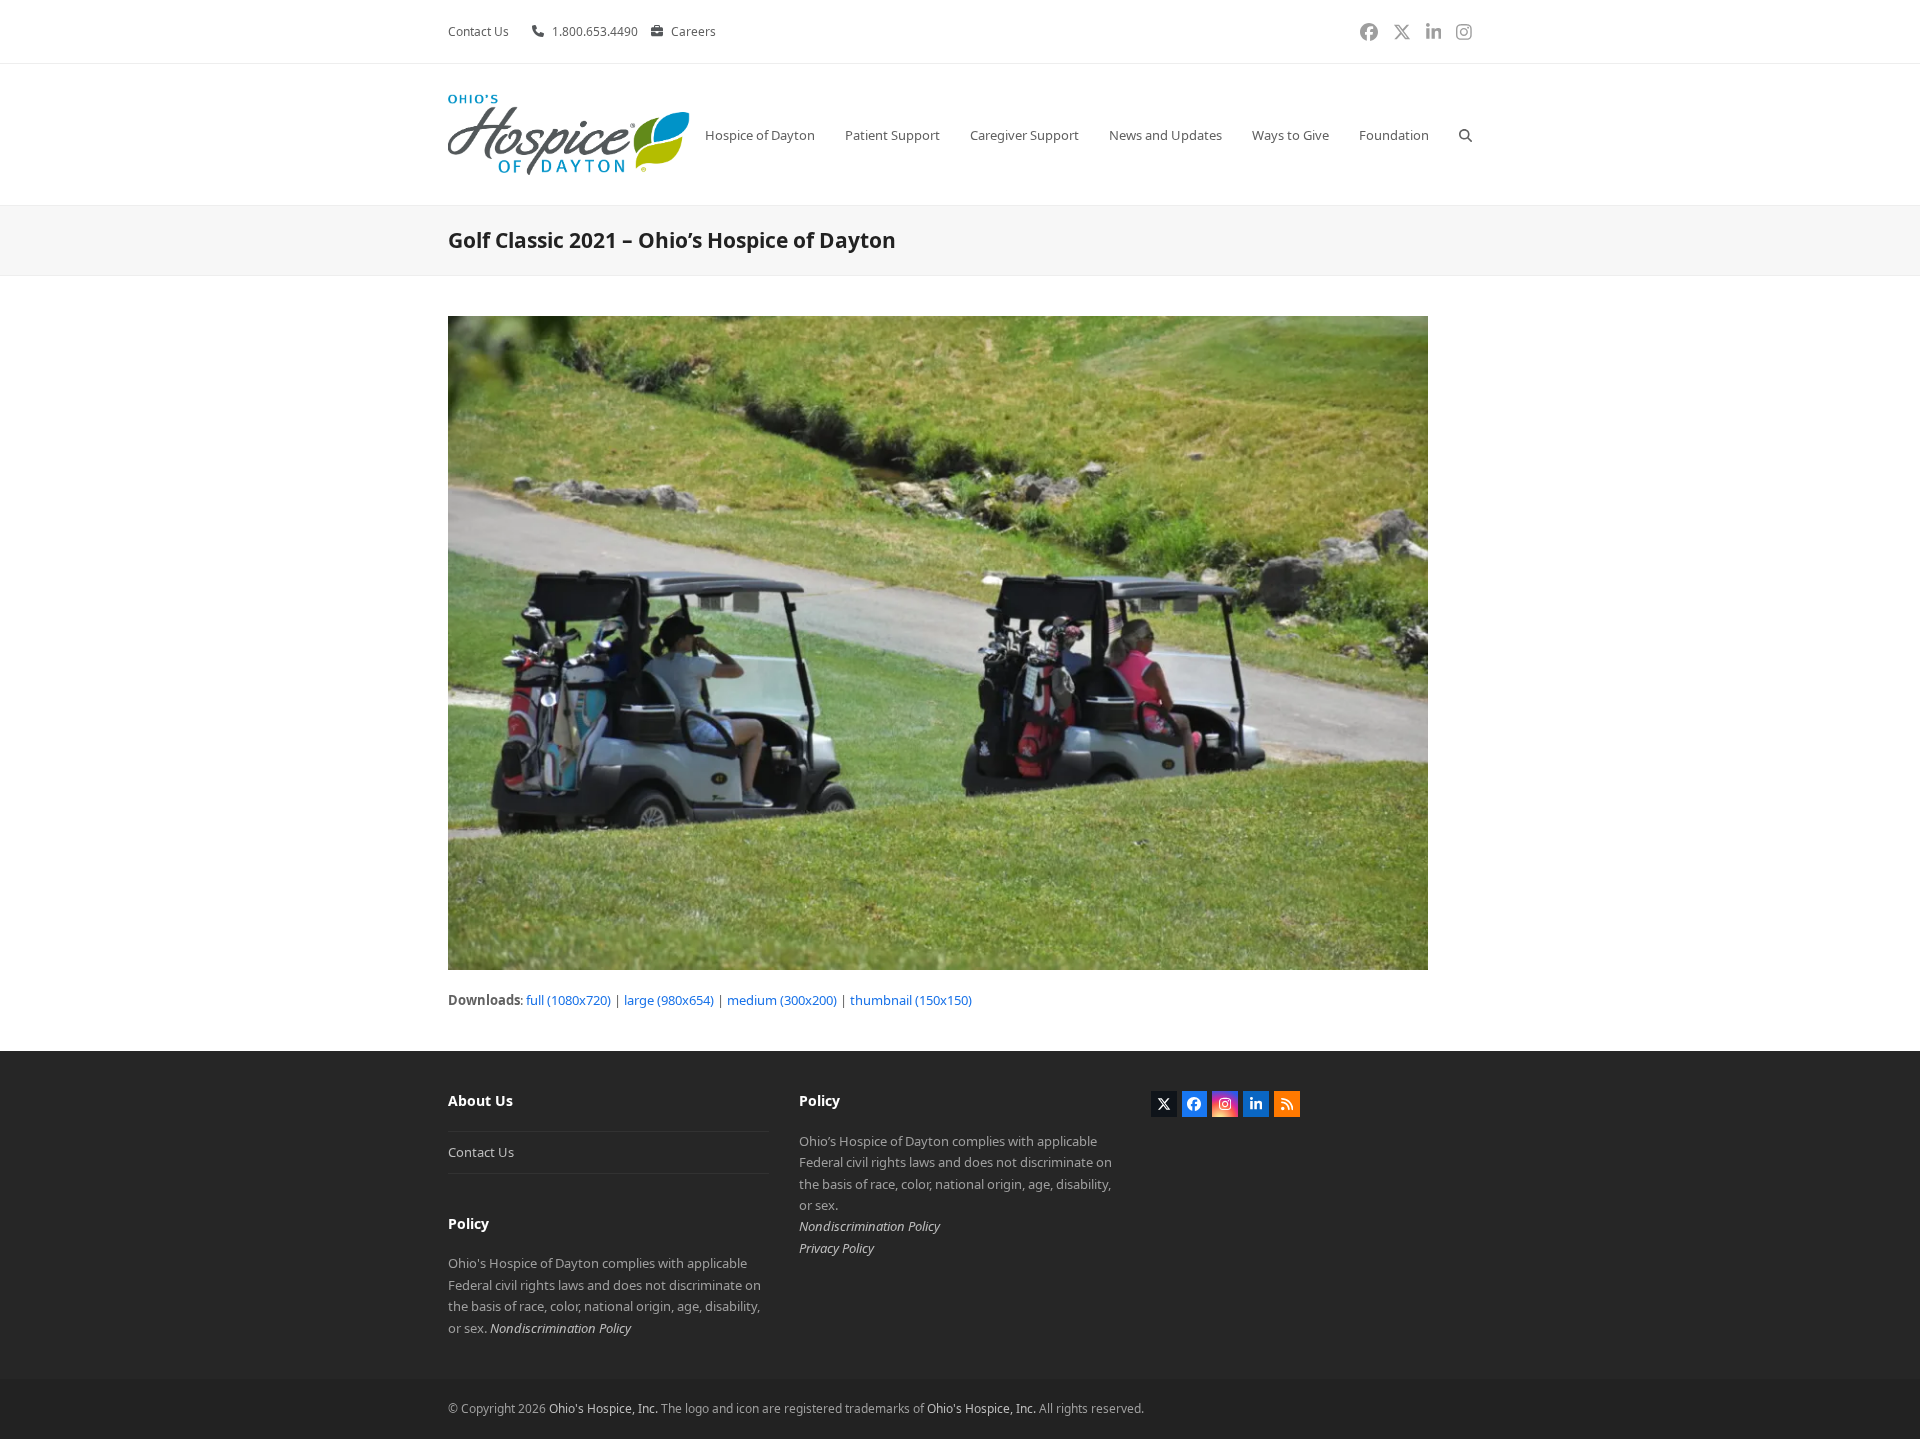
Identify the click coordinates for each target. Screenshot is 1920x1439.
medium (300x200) (782, 1000)
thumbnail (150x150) (911, 1000)
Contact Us (481, 1152)
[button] (1465, 134)
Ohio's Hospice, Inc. (603, 1408)
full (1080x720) (568, 1000)
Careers (693, 31)
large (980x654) (669, 1000)
